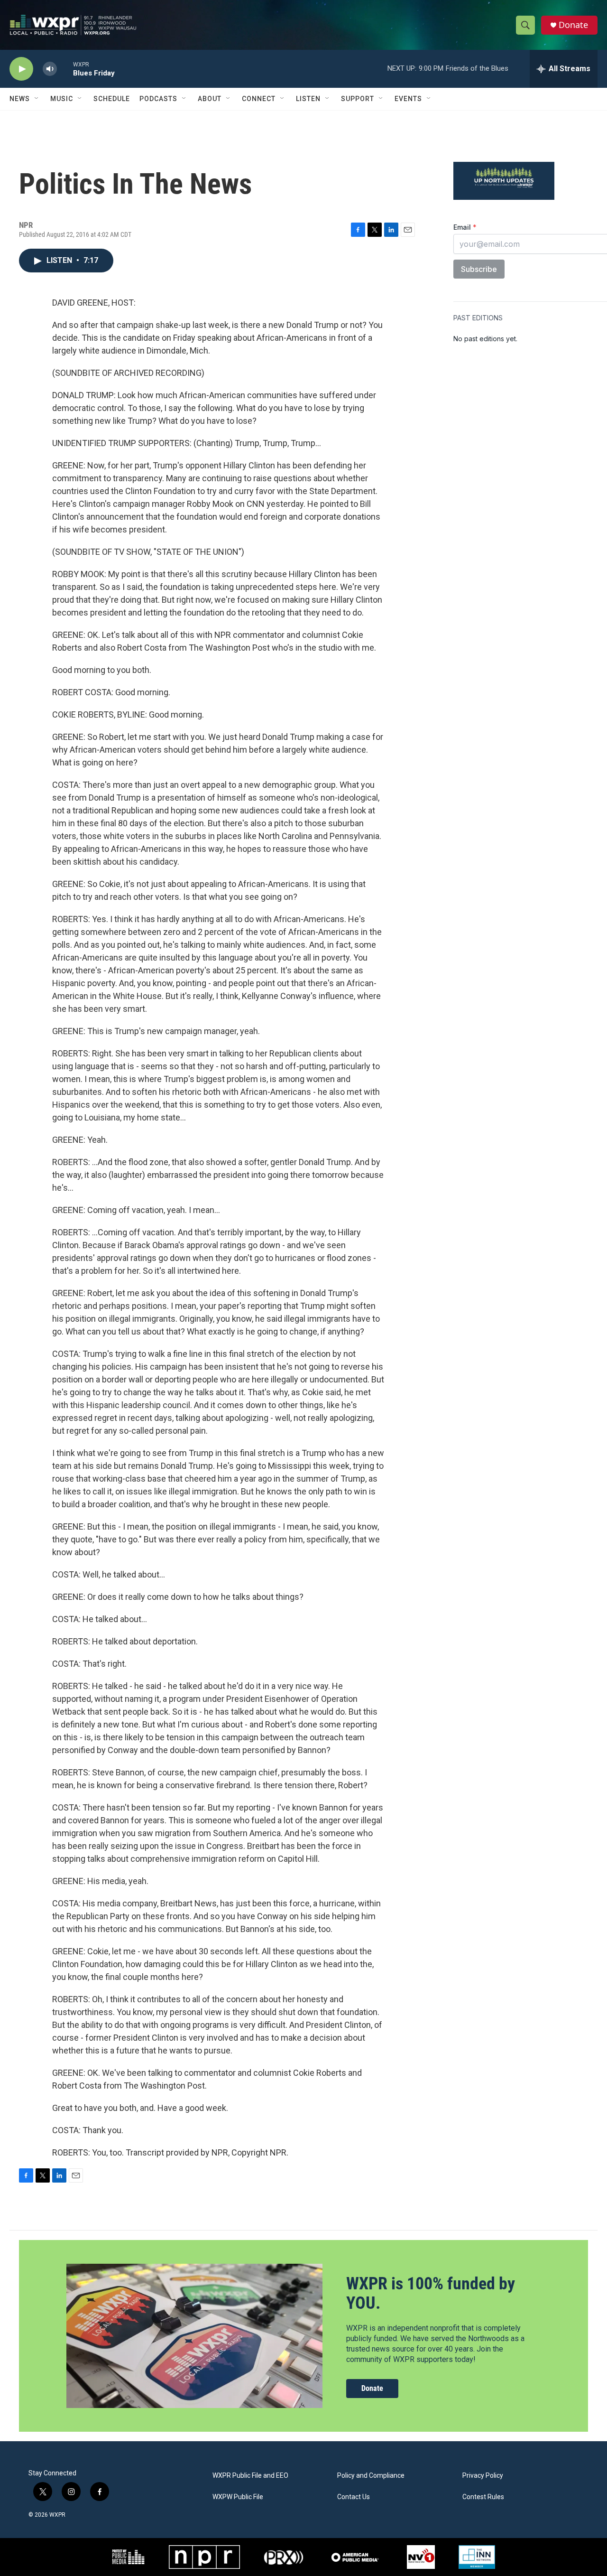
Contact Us (354, 2497)
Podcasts (158, 99)
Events (408, 99)
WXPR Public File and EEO (250, 2476)
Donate (573, 25)
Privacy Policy (483, 2476)
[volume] (50, 69)
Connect (259, 99)
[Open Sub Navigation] (37, 99)
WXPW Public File (238, 2497)
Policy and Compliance (371, 2476)
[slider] (65, 69)
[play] (21, 69)
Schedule (112, 99)
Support (358, 99)
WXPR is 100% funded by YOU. (431, 2293)
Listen (308, 99)
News (20, 99)
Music (62, 99)
